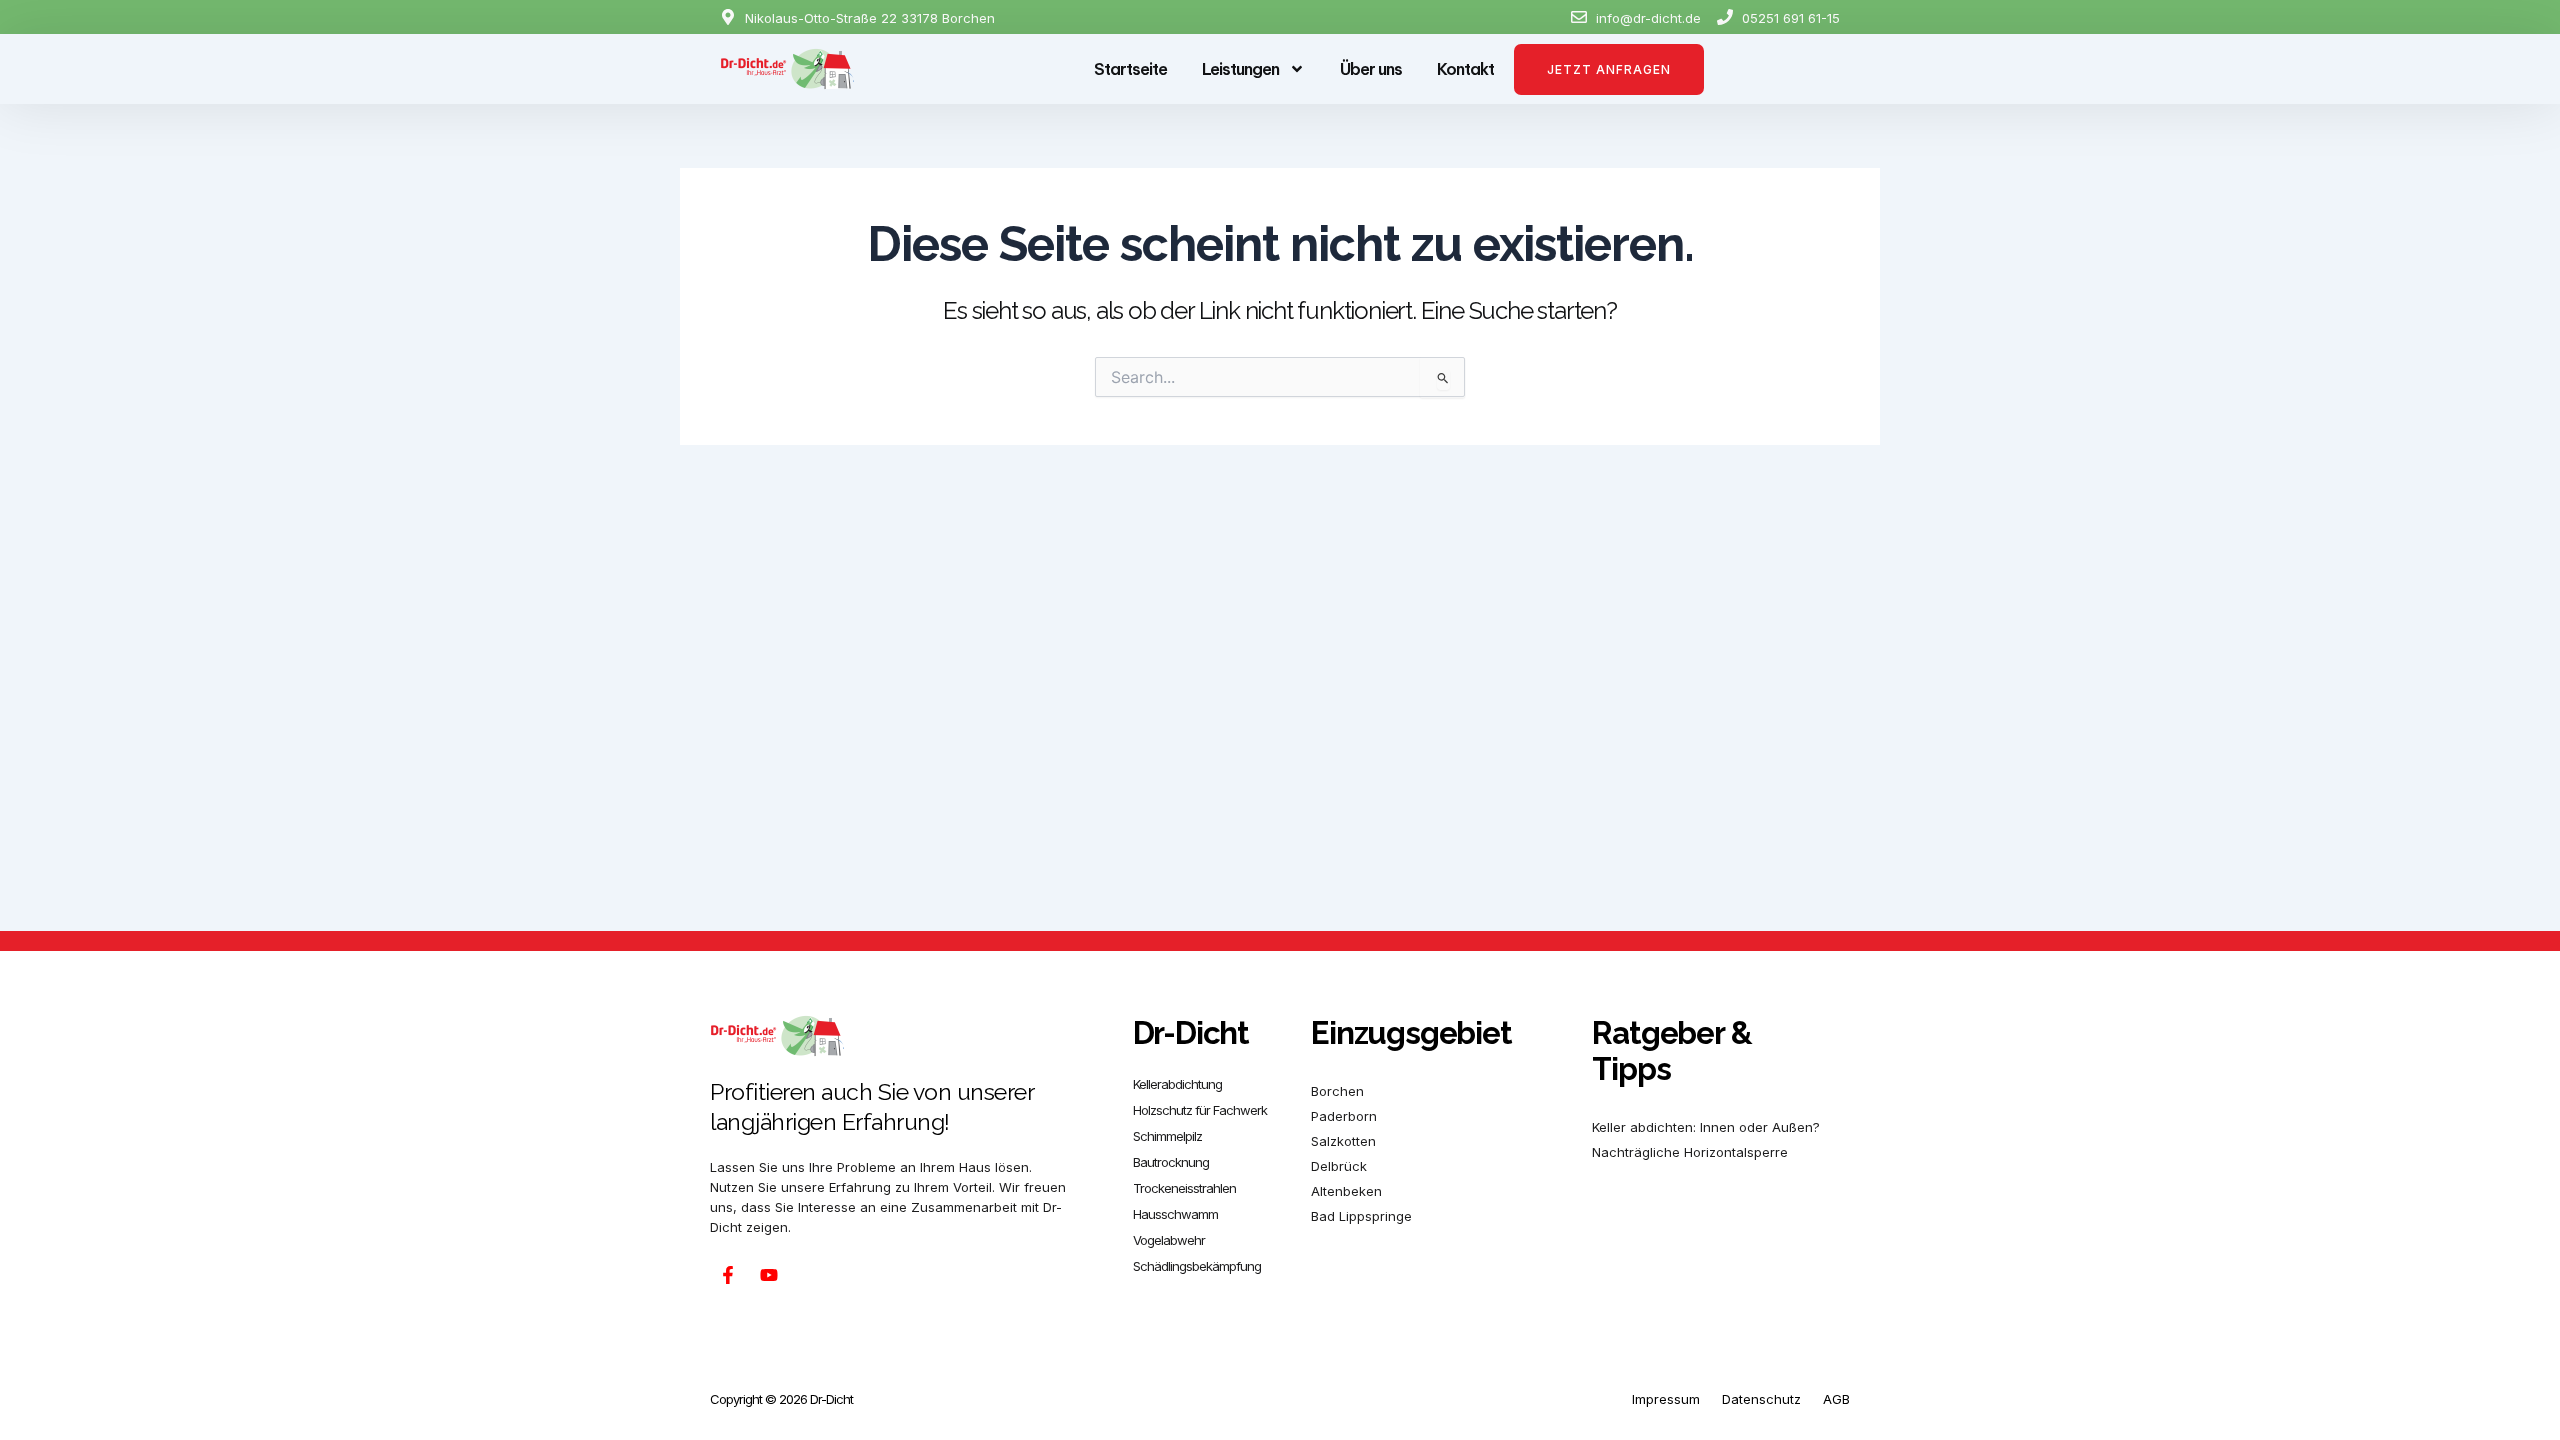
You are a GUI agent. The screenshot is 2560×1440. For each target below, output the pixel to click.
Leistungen (1240, 69)
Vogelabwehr (1169, 1240)
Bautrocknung (1171, 1162)
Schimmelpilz (1167, 1136)
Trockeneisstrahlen (1184, 1188)
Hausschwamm (1175, 1214)
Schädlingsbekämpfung (1197, 1266)
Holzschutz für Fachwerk (1200, 1110)
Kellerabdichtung (1177, 1084)
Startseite (1130, 69)
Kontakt (1465, 69)
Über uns (1371, 69)
